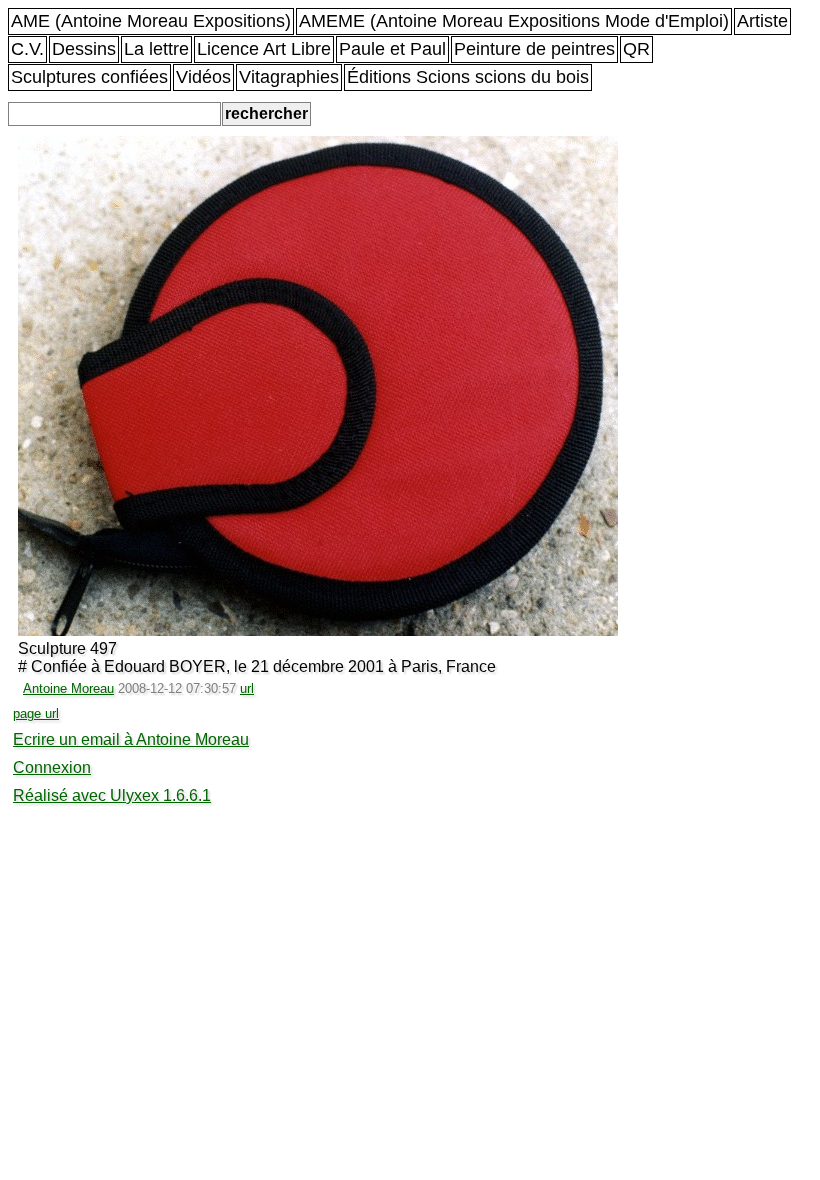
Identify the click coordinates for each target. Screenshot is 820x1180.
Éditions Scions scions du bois (468, 77)
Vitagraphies (289, 77)
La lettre (156, 49)
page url (36, 713)
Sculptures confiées (89, 77)
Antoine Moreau (68, 688)
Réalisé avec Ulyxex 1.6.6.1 (112, 795)
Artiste (762, 21)
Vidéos (203, 77)
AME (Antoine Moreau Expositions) (151, 21)
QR (636, 49)
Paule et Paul (392, 49)
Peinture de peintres (534, 49)
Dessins (84, 49)
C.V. (27, 49)
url (247, 688)
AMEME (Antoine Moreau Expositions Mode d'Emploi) (514, 21)
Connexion (52, 767)
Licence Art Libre (264, 49)
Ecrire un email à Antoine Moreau (131, 739)
